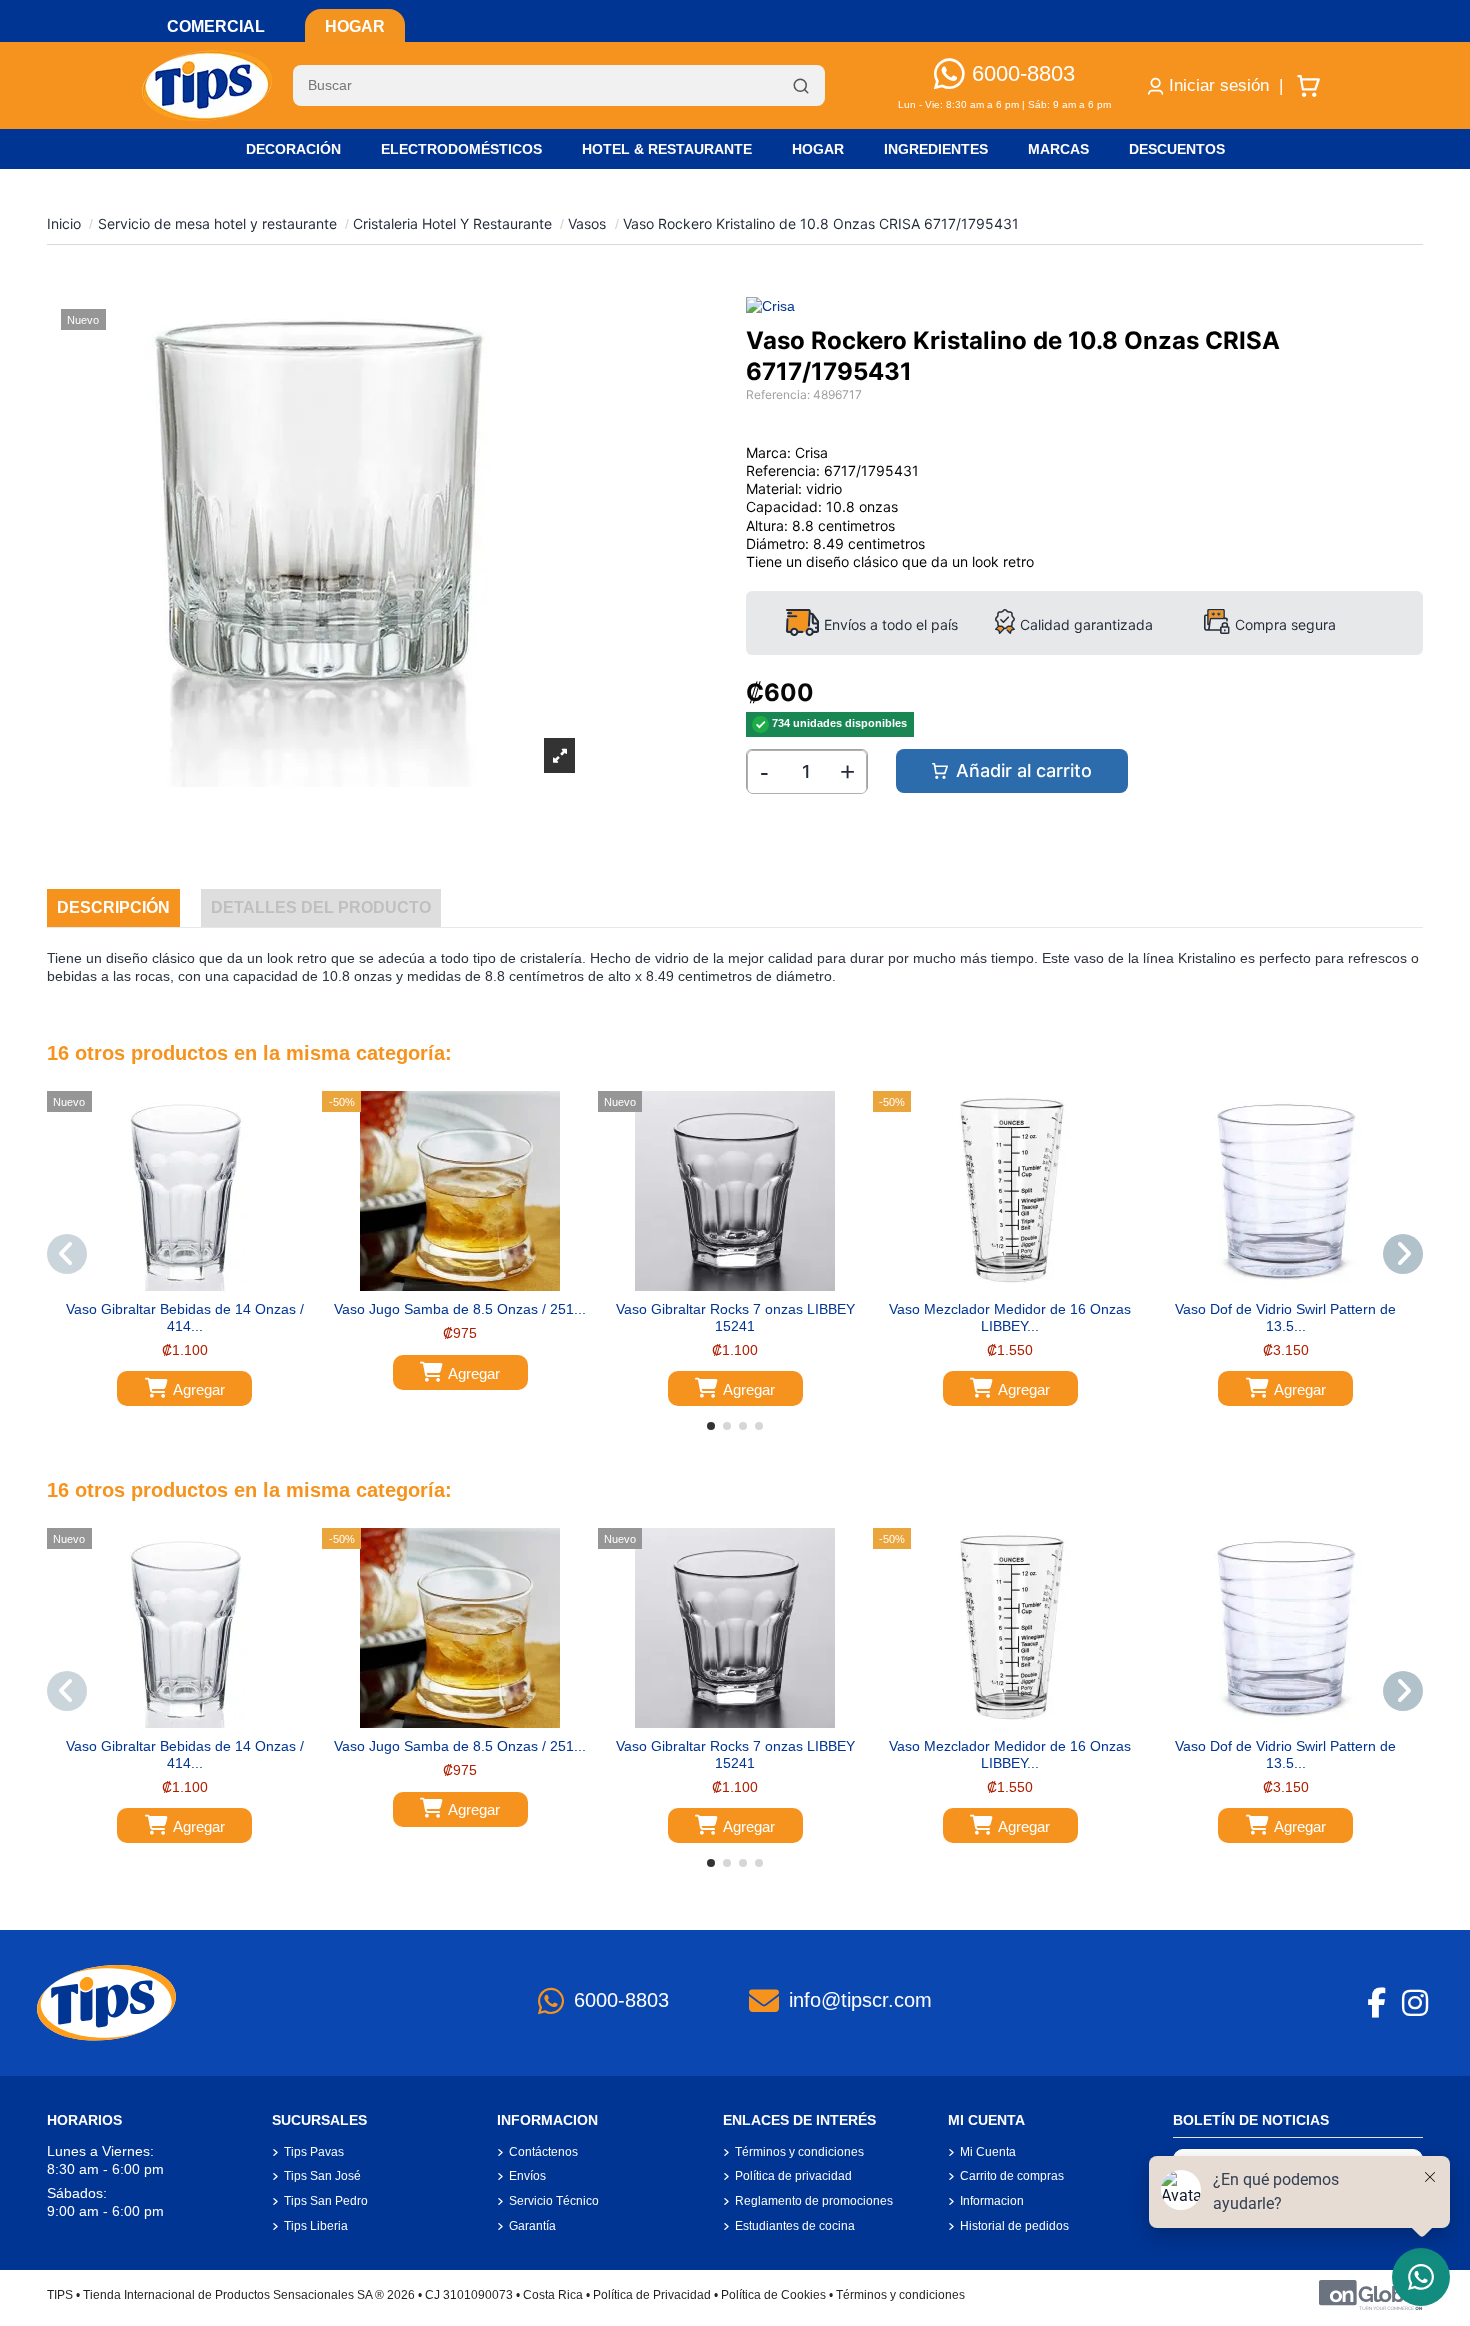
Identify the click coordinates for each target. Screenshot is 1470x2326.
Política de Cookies (773, 2295)
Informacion (992, 2201)
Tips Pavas (314, 2152)
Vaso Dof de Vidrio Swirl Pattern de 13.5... (1285, 1317)
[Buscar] (801, 86)
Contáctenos (543, 2152)
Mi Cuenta (988, 2152)
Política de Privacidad (652, 2295)
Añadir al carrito (1024, 770)
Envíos (527, 2176)
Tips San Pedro (326, 2201)
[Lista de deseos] (170, 1284)
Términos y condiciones (799, 2152)
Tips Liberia (316, 2226)
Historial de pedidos (1014, 2226)
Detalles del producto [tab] (321, 907)
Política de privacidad (793, 2176)
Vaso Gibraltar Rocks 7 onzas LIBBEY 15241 (735, 1317)
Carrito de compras (1012, 2176)
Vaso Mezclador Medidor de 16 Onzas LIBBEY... (1010, 1317)
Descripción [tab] (113, 907)
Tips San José (322, 2176)
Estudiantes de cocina (795, 2226)
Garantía (532, 2226)
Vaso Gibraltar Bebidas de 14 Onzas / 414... (185, 1317)
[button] (711, 1426)
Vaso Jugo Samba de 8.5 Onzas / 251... (460, 1309)
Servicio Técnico (554, 2201)
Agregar (199, 1389)
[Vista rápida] (199, 1284)
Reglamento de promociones (814, 2201)
